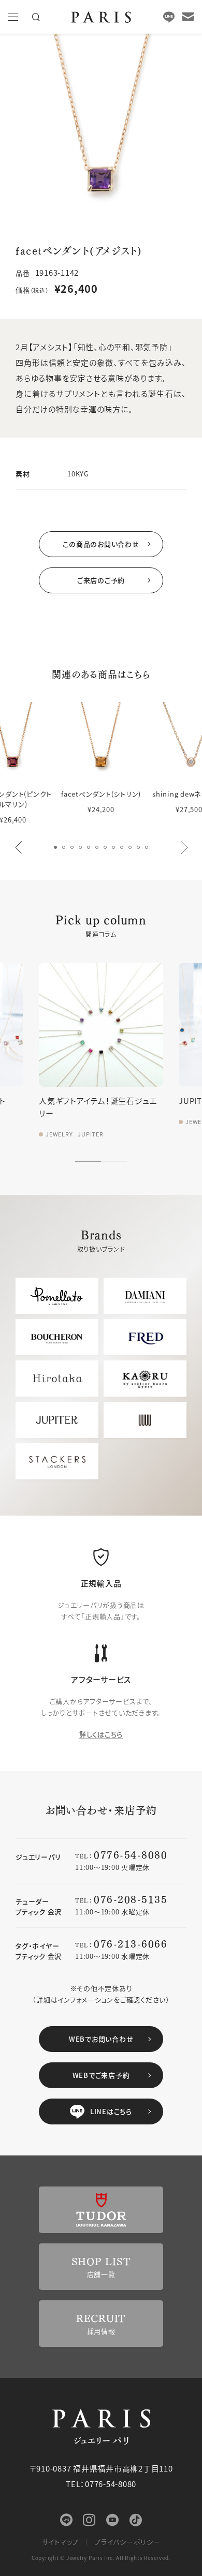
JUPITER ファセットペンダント (141, 1100)
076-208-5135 (131, 1899)
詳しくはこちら (101, 1734)
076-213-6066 (131, 1943)
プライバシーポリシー (127, 2542)
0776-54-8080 (131, 1854)
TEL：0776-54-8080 (101, 2484)
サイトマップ (61, 2542)
